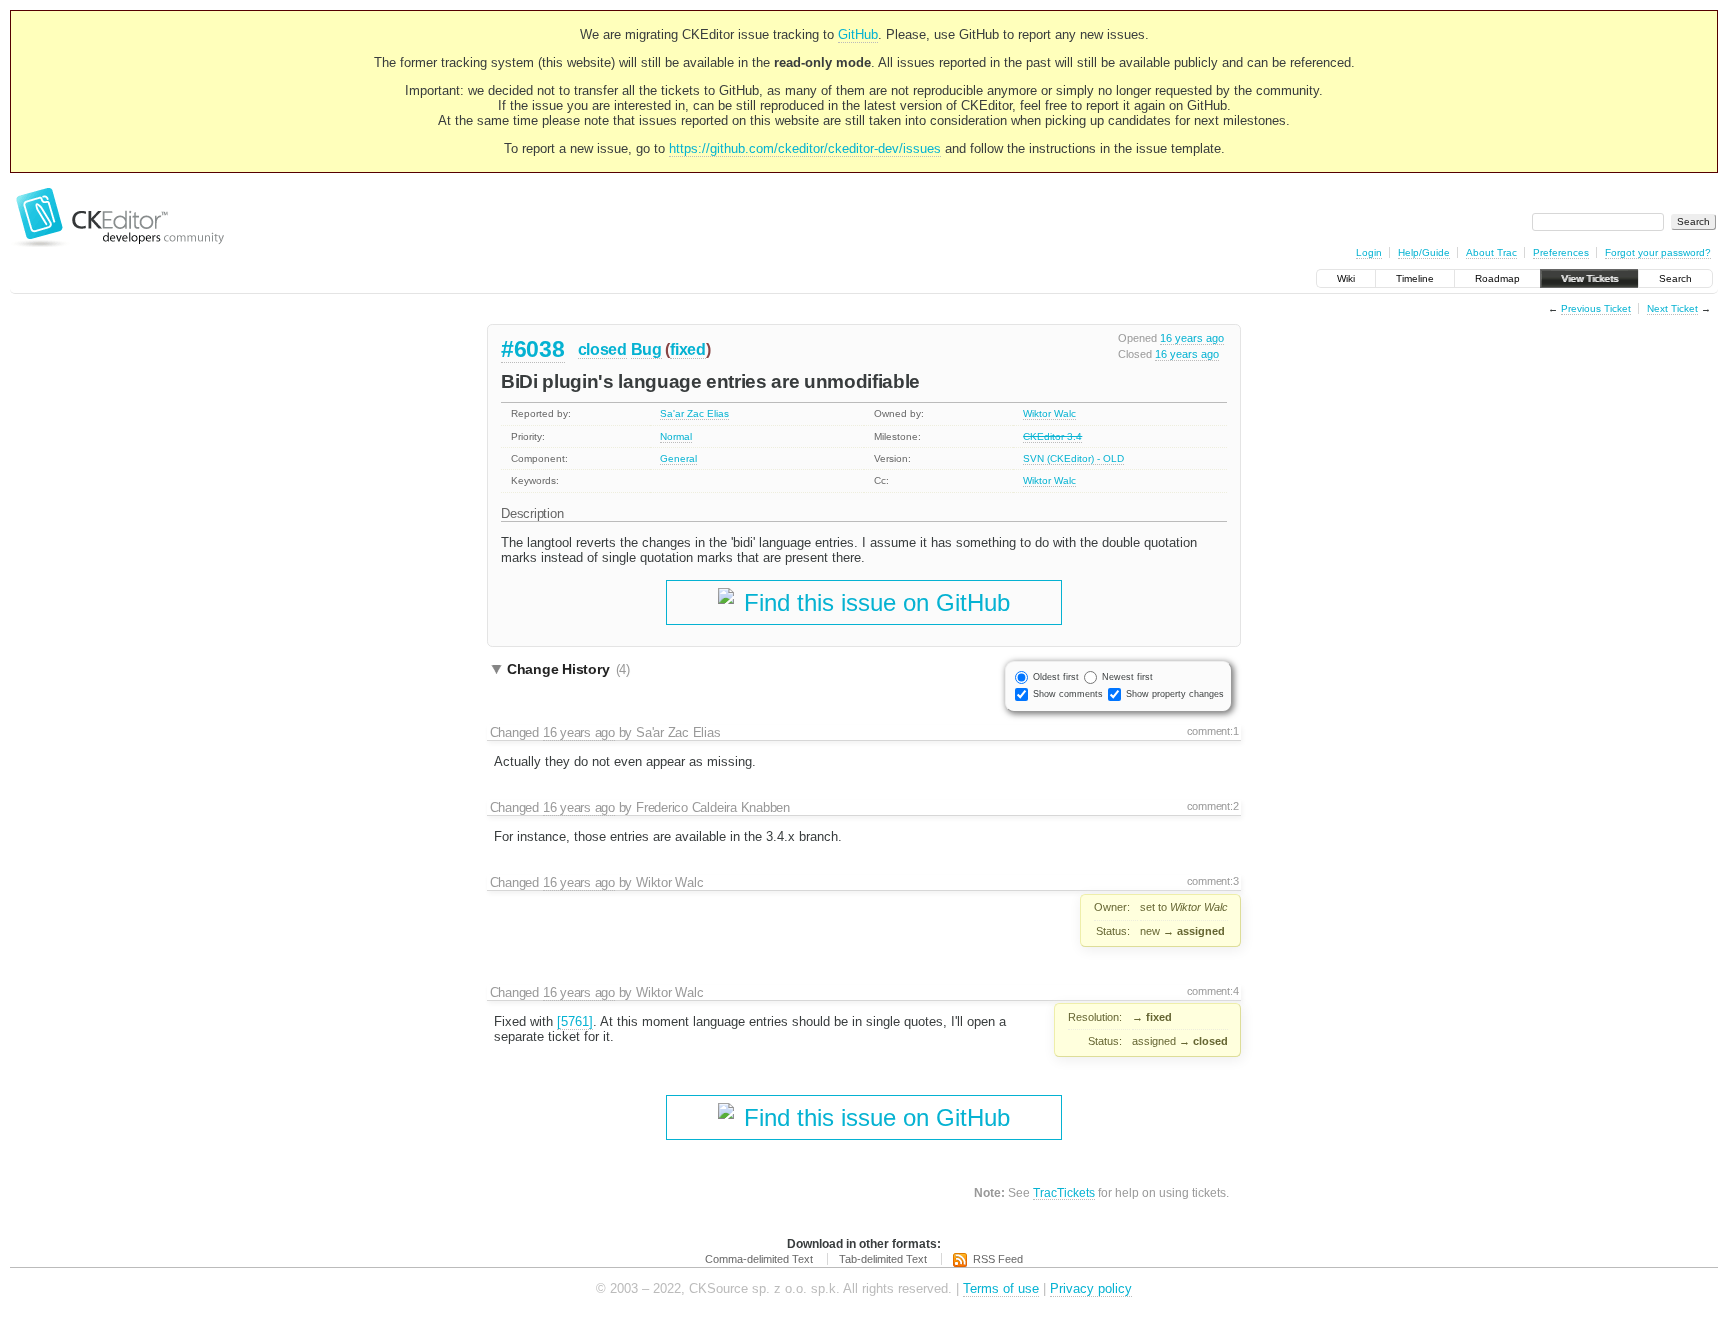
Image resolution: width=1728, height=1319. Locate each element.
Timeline (1415, 278)
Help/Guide (1424, 252)
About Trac (1491, 252)
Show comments (1068, 694)
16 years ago (1192, 338)
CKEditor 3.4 (1052, 436)
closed (602, 349)
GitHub (858, 34)
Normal (676, 436)
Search (1675, 278)
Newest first (1127, 677)
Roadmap (1497, 278)
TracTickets (1064, 1192)
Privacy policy (1091, 1288)
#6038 (533, 349)
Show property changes (1175, 694)
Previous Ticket (1596, 308)
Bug (646, 349)
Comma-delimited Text (759, 1259)
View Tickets (1589, 278)
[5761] (575, 1021)
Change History (568, 669)
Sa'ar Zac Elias (694, 413)
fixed (688, 349)
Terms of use (1001, 1288)
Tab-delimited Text (883, 1259)
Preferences (1561, 252)
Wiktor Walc (1049, 413)
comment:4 (1213, 991)
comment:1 (1213, 731)
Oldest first (1056, 677)
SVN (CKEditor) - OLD (1073, 458)
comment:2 (1213, 806)
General (678, 458)
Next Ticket (1672, 308)
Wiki (1346, 278)
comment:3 (1213, 881)
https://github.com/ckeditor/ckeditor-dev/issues (805, 148)
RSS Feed (998, 1259)
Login (1369, 252)
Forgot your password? (1658, 252)
